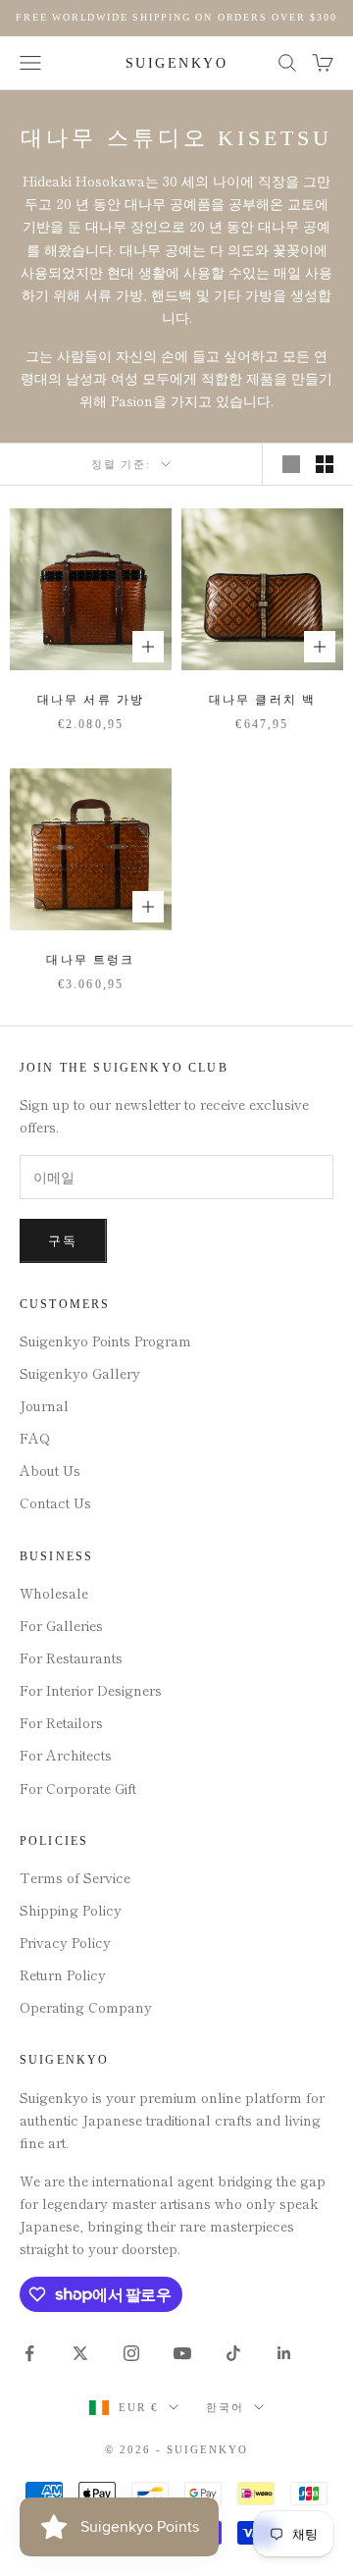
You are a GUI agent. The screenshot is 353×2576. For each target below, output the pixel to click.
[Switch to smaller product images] (325, 464)
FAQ (35, 1438)
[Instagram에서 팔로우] (131, 2353)
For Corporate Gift (78, 1788)
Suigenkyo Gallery (80, 1373)
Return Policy (63, 1974)
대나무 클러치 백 (262, 700)
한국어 (225, 2407)
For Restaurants (71, 1657)
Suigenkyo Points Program (105, 1341)
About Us (50, 1470)
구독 (63, 1241)
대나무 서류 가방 (91, 700)
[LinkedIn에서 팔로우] (284, 2353)
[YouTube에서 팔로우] (182, 2353)
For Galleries (61, 1625)
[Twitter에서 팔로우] (80, 2353)
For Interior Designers (91, 1690)
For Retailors (61, 1722)
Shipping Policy (71, 1910)
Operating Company (86, 2007)
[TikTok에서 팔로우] (233, 2353)
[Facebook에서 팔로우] (29, 2353)
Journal (44, 1405)
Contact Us (55, 1502)
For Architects (66, 1755)
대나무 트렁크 (90, 960)
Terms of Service (75, 1877)
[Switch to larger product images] (291, 464)
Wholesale (54, 1593)
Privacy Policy (65, 1942)
